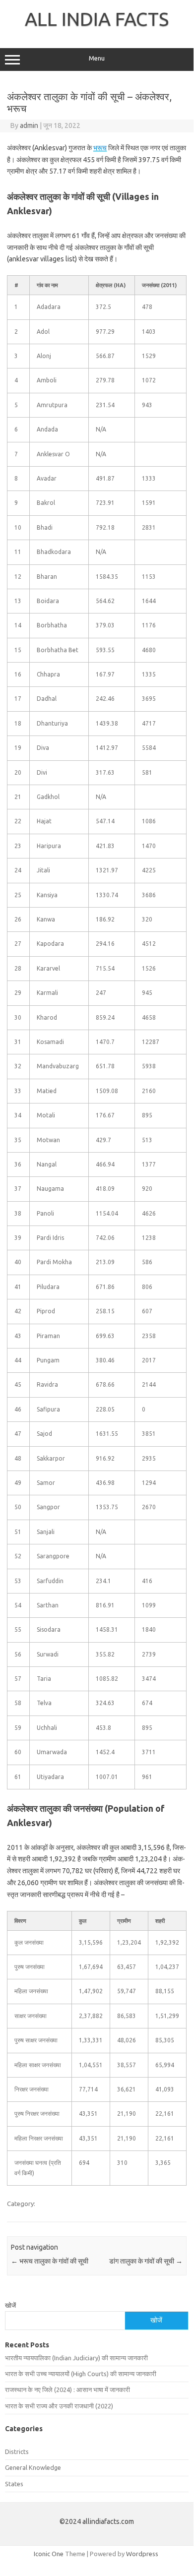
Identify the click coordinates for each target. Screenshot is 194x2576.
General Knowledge (33, 2467)
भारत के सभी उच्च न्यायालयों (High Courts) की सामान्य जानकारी (81, 2374)
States (14, 2484)
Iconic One (49, 2554)
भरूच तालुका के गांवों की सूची (50, 2261)
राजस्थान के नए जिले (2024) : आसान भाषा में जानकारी (67, 2390)
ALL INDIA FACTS (97, 19)
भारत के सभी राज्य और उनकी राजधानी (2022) (59, 2406)
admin (29, 125)
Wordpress (142, 2554)
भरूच (100, 148)
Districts (17, 2452)
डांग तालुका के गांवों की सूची (146, 2261)
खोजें (10, 2305)
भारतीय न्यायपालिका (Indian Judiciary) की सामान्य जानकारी (76, 2358)
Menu (97, 58)
